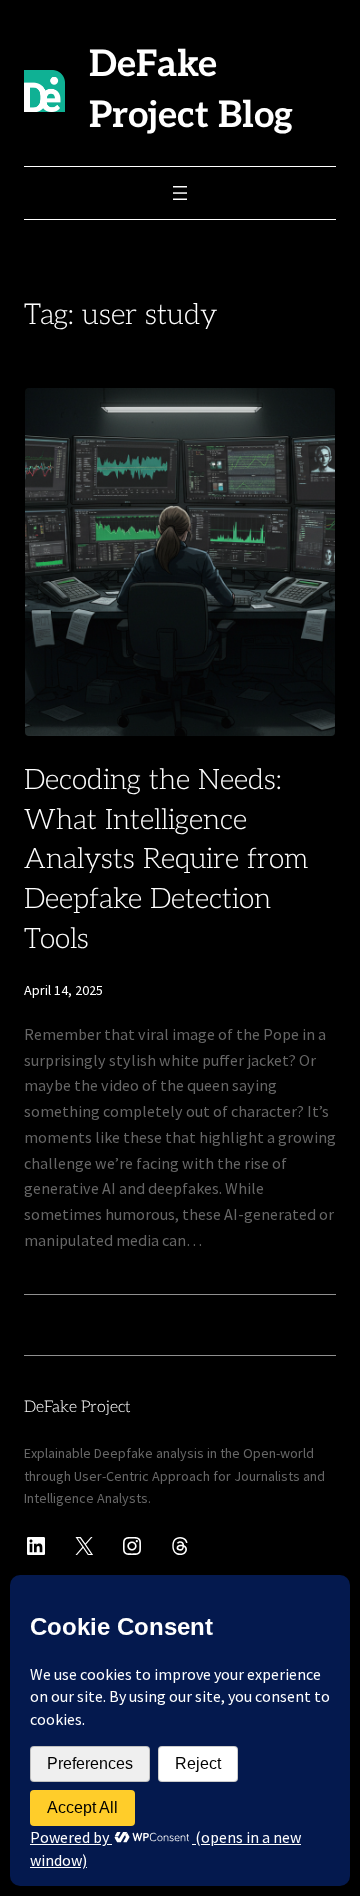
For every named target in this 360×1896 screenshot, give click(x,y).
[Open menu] (180, 193)
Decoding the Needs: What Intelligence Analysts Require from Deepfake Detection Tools (166, 859)
